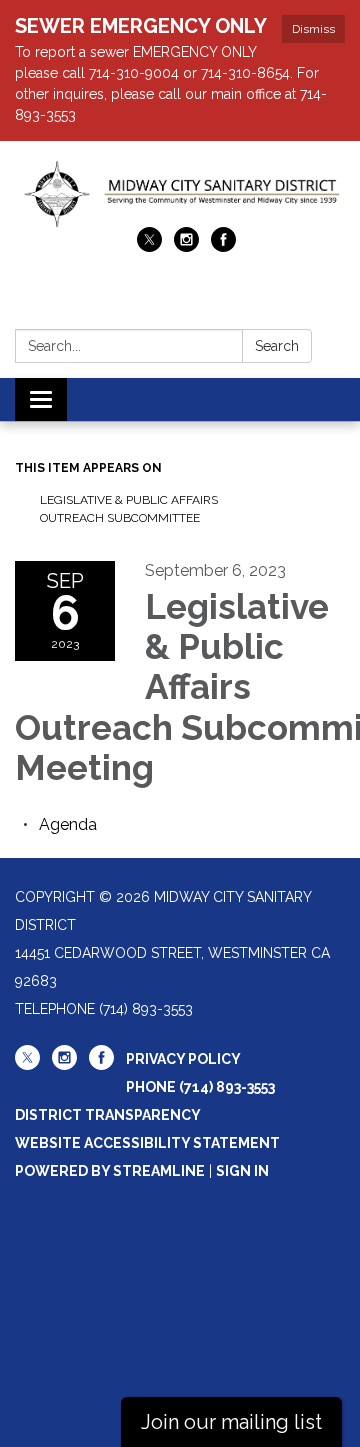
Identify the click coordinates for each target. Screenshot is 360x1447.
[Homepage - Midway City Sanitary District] (180, 194)
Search (277, 346)
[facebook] (223, 246)
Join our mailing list (231, 1422)
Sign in (242, 1171)
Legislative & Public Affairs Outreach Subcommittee (129, 509)
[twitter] (149, 246)
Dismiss (313, 29)
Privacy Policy (183, 1059)
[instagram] (186, 246)
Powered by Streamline (110, 1171)
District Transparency (108, 1115)
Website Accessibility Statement (147, 1143)
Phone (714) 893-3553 (200, 1087)
